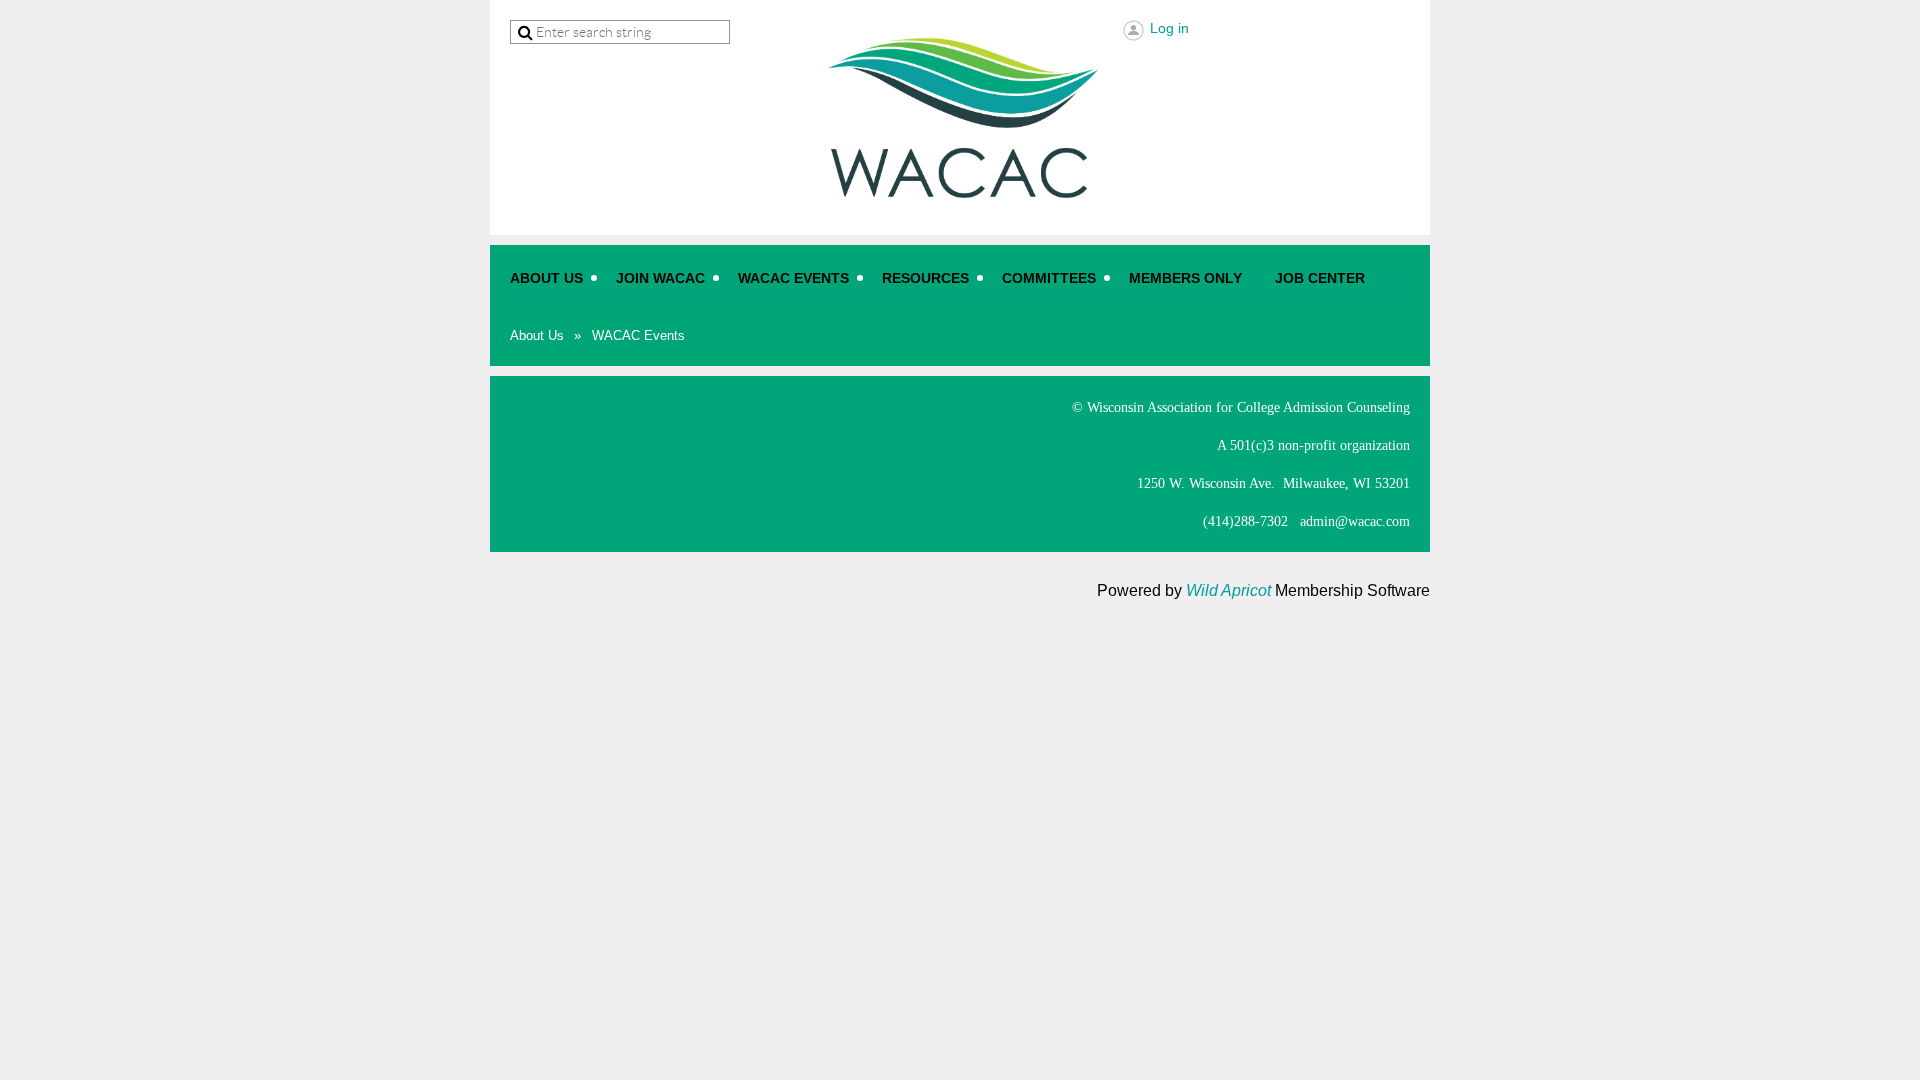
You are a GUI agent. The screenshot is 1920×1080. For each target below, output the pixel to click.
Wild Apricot (1228, 590)
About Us (537, 335)
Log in (1169, 28)
